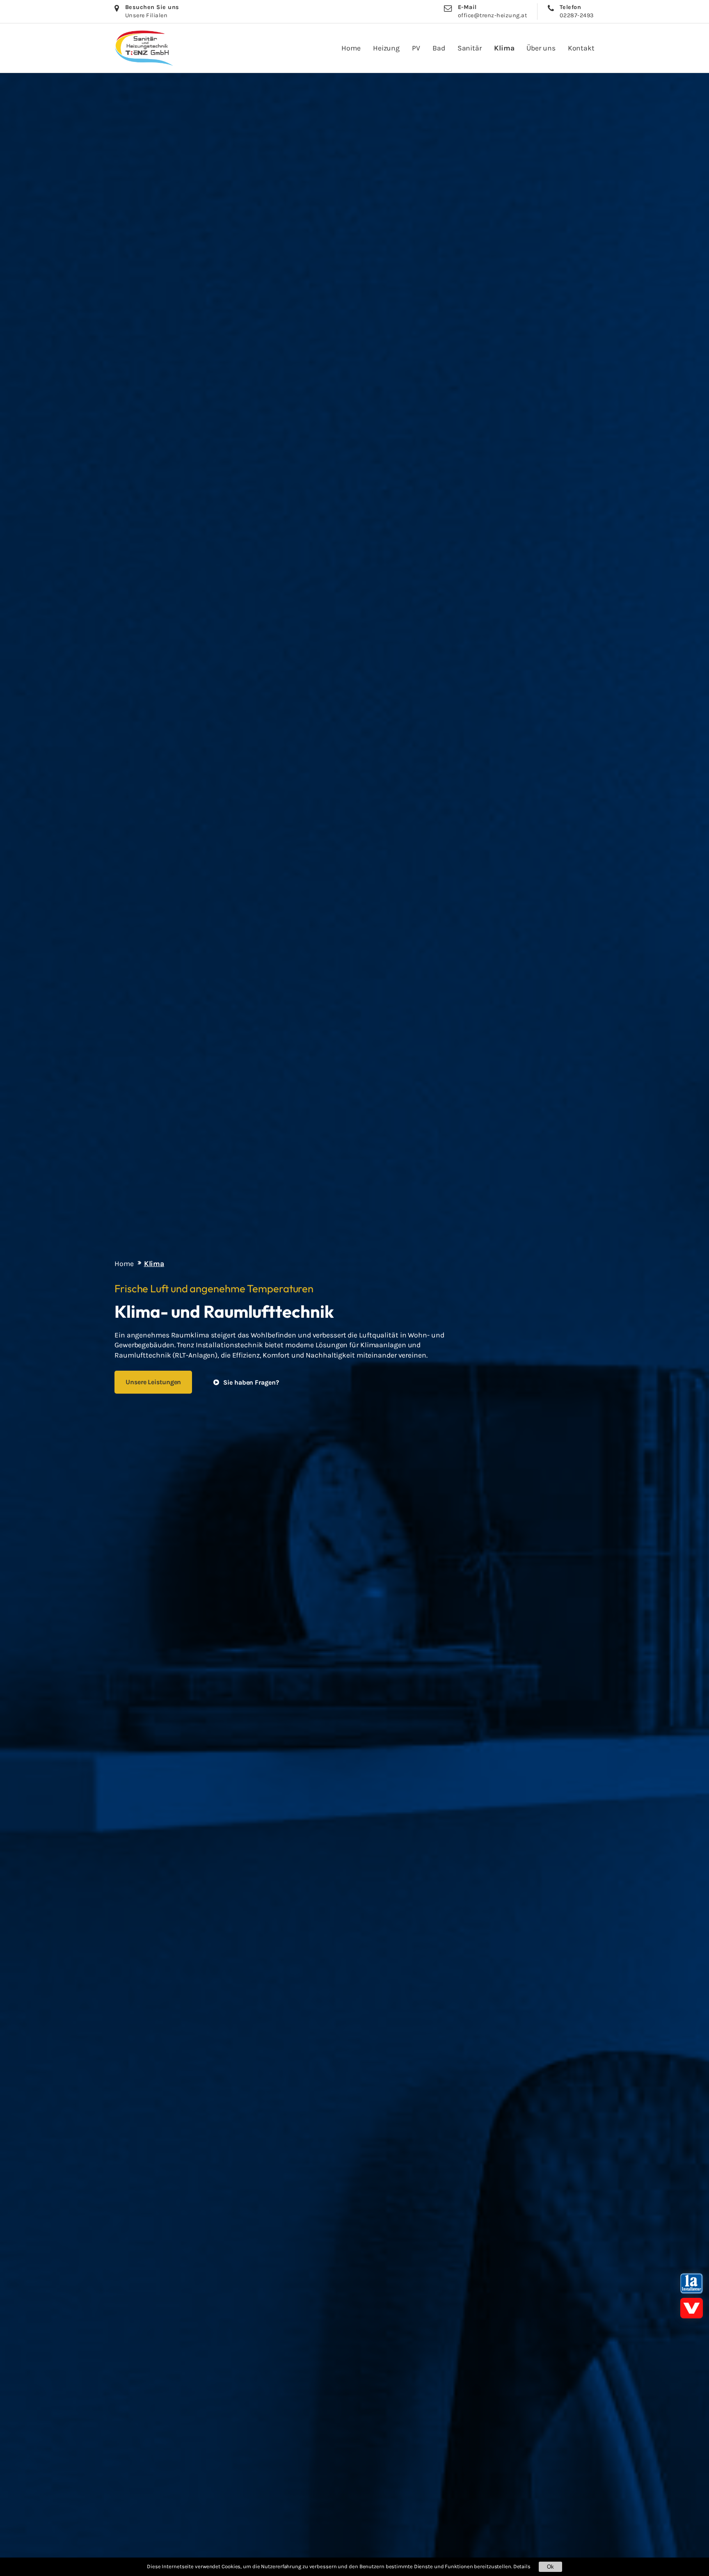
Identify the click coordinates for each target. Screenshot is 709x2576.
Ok (550, 2567)
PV (416, 48)
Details (522, 2566)
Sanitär (470, 48)
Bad (439, 48)
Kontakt (581, 48)
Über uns (541, 48)
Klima (504, 48)
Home (351, 48)
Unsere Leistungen (153, 1382)
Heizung (386, 48)
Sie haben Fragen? (251, 1382)
